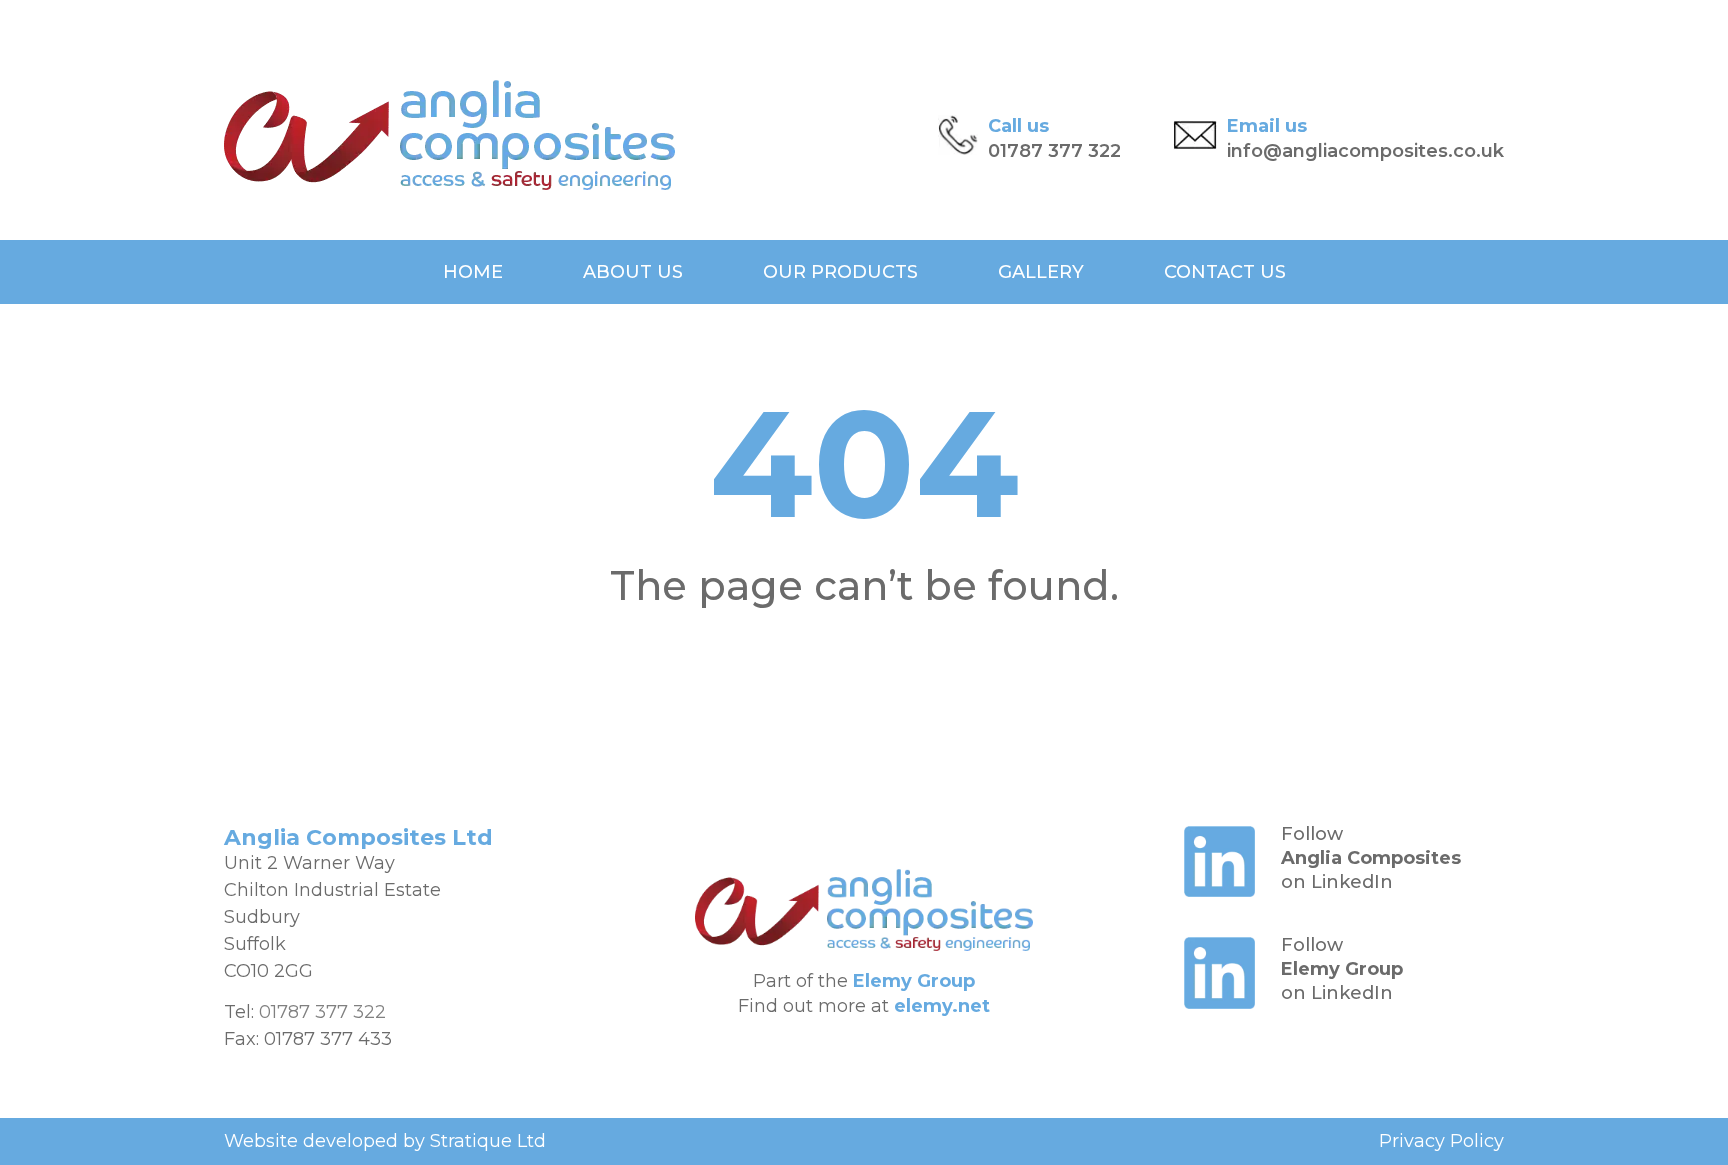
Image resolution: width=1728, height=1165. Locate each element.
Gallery (1041, 272)
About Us (633, 272)
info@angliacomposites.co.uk (1365, 151)
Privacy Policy (1441, 1141)
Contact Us (1225, 272)
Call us (1018, 126)
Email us (1267, 126)
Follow (1312, 834)
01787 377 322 (1054, 151)
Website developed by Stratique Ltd (385, 1141)
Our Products (840, 272)
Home (473, 272)
